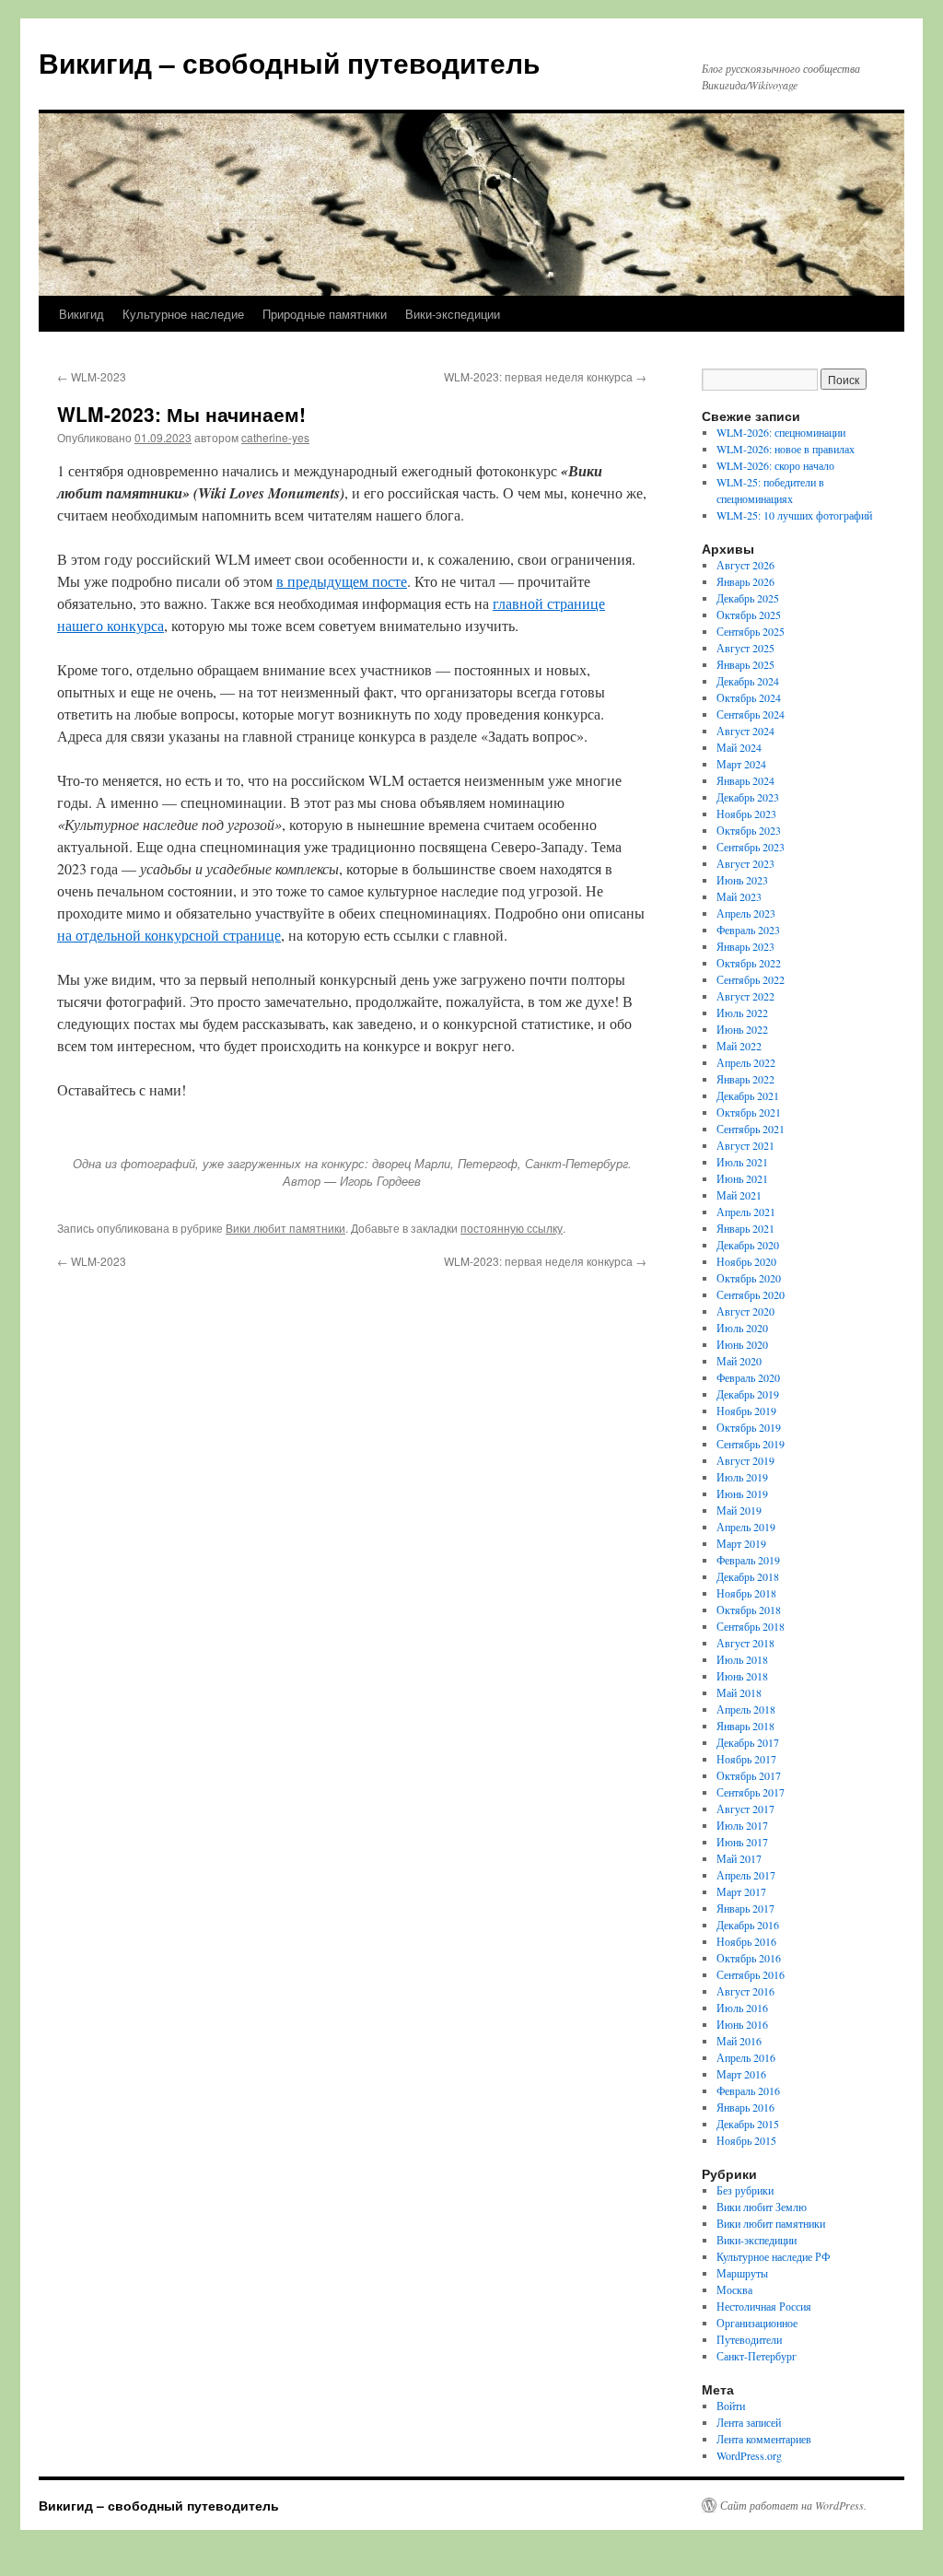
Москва (734, 2289)
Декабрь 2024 (748, 681)
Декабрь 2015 (748, 2124)
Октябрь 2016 (749, 1958)
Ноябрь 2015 (746, 2140)
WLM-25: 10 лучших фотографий (794, 515)
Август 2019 (745, 1460)
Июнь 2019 (742, 1493)
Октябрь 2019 (749, 1427)
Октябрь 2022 (749, 963)
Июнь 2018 (742, 1676)
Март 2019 (741, 1543)
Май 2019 (739, 1510)
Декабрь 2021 (748, 1095)
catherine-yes (275, 437)
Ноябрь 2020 (746, 1261)
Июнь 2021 (742, 1178)
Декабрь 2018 (748, 1576)
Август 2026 (745, 565)
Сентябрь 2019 (751, 1444)
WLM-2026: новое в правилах (786, 449)
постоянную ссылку (512, 1228)
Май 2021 (739, 1195)
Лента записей (749, 2422)
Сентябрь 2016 (751, 1974)
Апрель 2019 (746, 1527)
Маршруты (742, 2273)
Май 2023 (739, 896)
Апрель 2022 (746, 1062)
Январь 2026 (745, 581)
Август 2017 (745, 1809)
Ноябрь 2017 (746, 1759)
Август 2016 (745, 1991)
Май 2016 (739, 2041)
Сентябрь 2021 (751, 1129)
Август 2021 (745, 1145)
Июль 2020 (742, 1328)
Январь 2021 (745, 1228)
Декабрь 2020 (748, 1245)
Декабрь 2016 (748, 1925)
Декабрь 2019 (748, 1394)
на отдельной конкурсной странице (169, 935)
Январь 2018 (745, 1726)
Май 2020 (739, 1361)
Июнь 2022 (742, 1029)
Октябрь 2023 (749, 830)
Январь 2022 (745, 1079)
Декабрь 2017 (748, 1742)
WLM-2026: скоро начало (775, 465)
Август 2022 (745, 996)
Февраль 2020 (748, 1377)
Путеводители (749, 2339)
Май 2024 (739, 747)
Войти (731, 2406)
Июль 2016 (742, 2008)
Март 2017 (741, 1891)
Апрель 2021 (746, 1212)
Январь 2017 (745, 1908)
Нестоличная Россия (764, 2306)
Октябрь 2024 (749, 697)
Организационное (757, 2323)
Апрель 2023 (746, 913)
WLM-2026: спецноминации (781, 432)
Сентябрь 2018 (751, 1626)
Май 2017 (739, 1858)
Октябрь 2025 (749, 615)
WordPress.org (749, 2455)
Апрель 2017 (746, 1875)
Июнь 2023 (742, 880)
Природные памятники (325, 314)
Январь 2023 (745, 946)
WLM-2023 (92, 376)
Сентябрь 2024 (751, 714)
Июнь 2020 (742, 1344)
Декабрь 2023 (748, 797)
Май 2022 (739, 1046)
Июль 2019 (742, 1477)
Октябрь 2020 (749, 1278)
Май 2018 (739, 1692)
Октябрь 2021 (749, 1112)
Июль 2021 (742, 1162)
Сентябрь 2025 (751, 631)
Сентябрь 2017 (751, 1792)
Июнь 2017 (742, 1842)
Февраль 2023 (748, 930)
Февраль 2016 (748, 2090)
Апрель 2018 (746, 1709)
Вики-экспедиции (453, 314)
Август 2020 (745, 1311)
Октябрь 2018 (749, 1610)
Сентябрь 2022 (751, 979)
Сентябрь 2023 (751, 847)
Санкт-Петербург (757, 2356)
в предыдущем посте (342, 581)
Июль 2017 (742, 1825)
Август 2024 (745, 731)
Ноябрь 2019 (746, 1411)
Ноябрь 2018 (746, 1593)
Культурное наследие (183, 314)
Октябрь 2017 (749, 1775)
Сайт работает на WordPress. (793, 2505)
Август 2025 (745, 648)
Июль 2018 (742, 1659)
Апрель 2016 (746, 2057)
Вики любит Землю (762, 2207)
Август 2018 (745, 1643)
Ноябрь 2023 (746, 814)
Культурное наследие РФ (773, 2256)
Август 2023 (745, 863)
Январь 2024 (745, 780)
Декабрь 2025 (748, 598)
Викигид (81, 314)
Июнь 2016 (742, 2024)
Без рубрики (745, 2190)
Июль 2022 (742, 1013)
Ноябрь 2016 (746, 1941)
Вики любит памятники (285, 1228)
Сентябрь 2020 (751, 1294)
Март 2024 (741, 764)
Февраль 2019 (748, 1560)
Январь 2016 (745, 2107)
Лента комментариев (764, 2439)
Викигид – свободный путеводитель (289, 62)
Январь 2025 (745, 664)
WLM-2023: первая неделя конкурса (545, 376)
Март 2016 (741, 2074)
